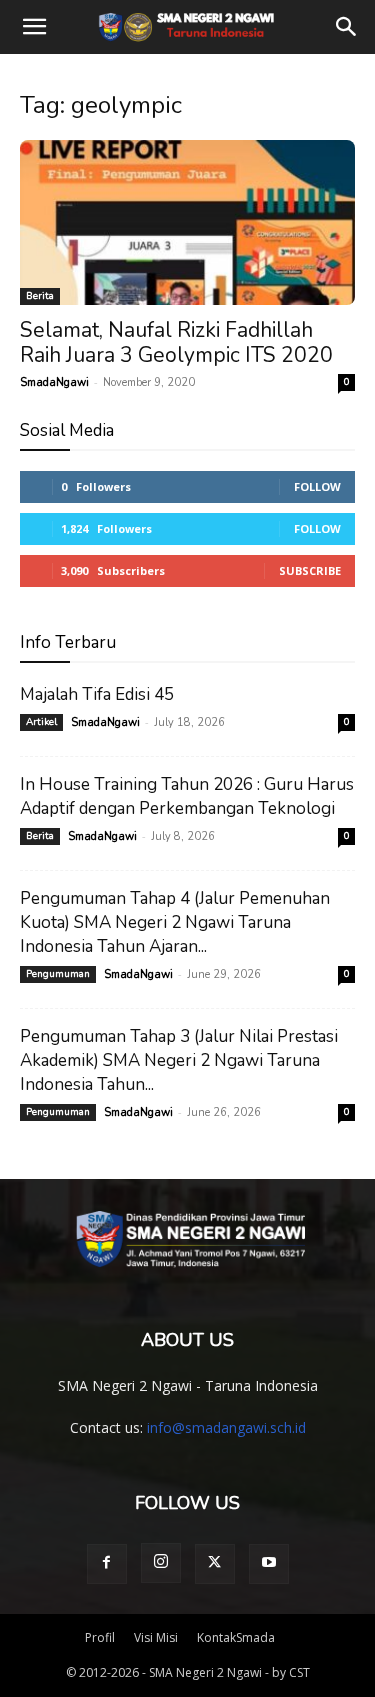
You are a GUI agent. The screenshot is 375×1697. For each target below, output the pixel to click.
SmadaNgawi (54, 382)
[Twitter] (215, 1564)
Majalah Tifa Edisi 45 (97, 694)
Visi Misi (156, 1637)
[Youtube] (269, 1564)
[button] (34, 27)
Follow (317, 486)
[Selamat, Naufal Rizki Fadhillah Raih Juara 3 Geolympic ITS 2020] (187, 222)
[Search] (347, 27)
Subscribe (310, 570)
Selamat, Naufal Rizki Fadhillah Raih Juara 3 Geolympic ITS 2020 (176, 342)
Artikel (41, 722)
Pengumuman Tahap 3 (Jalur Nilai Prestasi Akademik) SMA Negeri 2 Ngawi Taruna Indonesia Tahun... (179, 1060)
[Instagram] (161, 1563)
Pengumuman (58, 974)
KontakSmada (236, 1637)
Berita (40, 296)
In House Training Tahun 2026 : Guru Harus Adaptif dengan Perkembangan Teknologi (187, 796)
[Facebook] (107, 1564)
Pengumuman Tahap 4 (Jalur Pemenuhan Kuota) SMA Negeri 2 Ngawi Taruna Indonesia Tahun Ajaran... (175, 922)
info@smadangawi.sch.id (226, 1427)
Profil (100, 1637)
